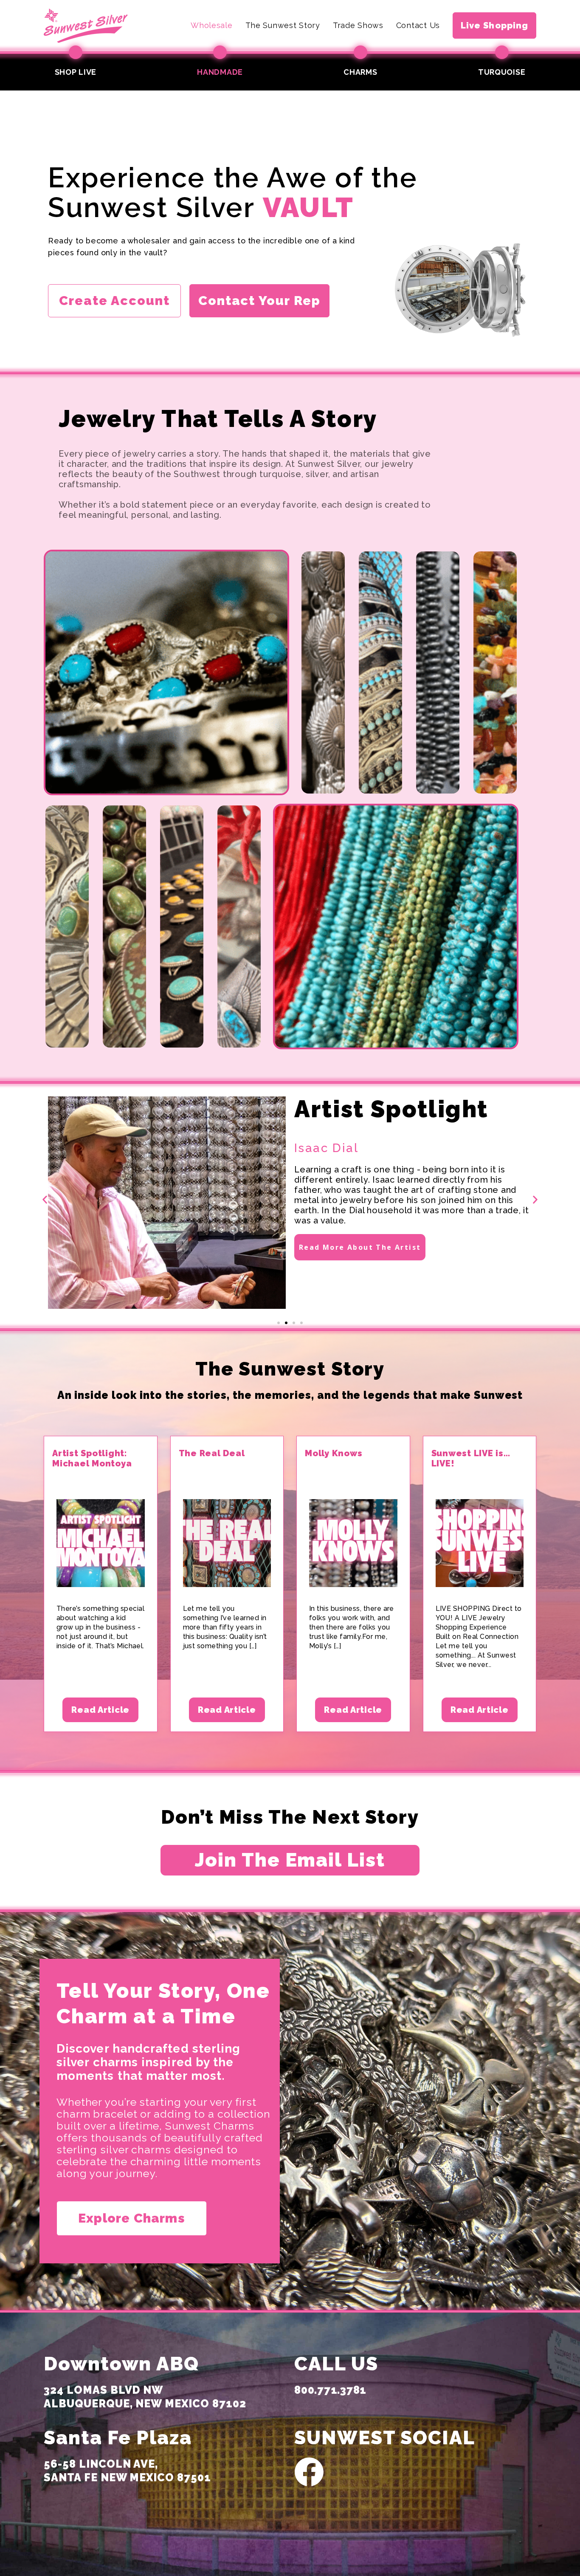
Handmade (220, 72)
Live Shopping (494, 25)
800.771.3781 (330, 2390)
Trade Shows (358, 25)
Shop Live (76, 72)
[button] (45, 1199)
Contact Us (418, 25)
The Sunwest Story (283, 25)
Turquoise (502, 72)
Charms (360, 72)
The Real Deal (212, 1453)
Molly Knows (334, 1453)
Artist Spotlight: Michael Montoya (92, 1458)
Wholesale (211, 25)
